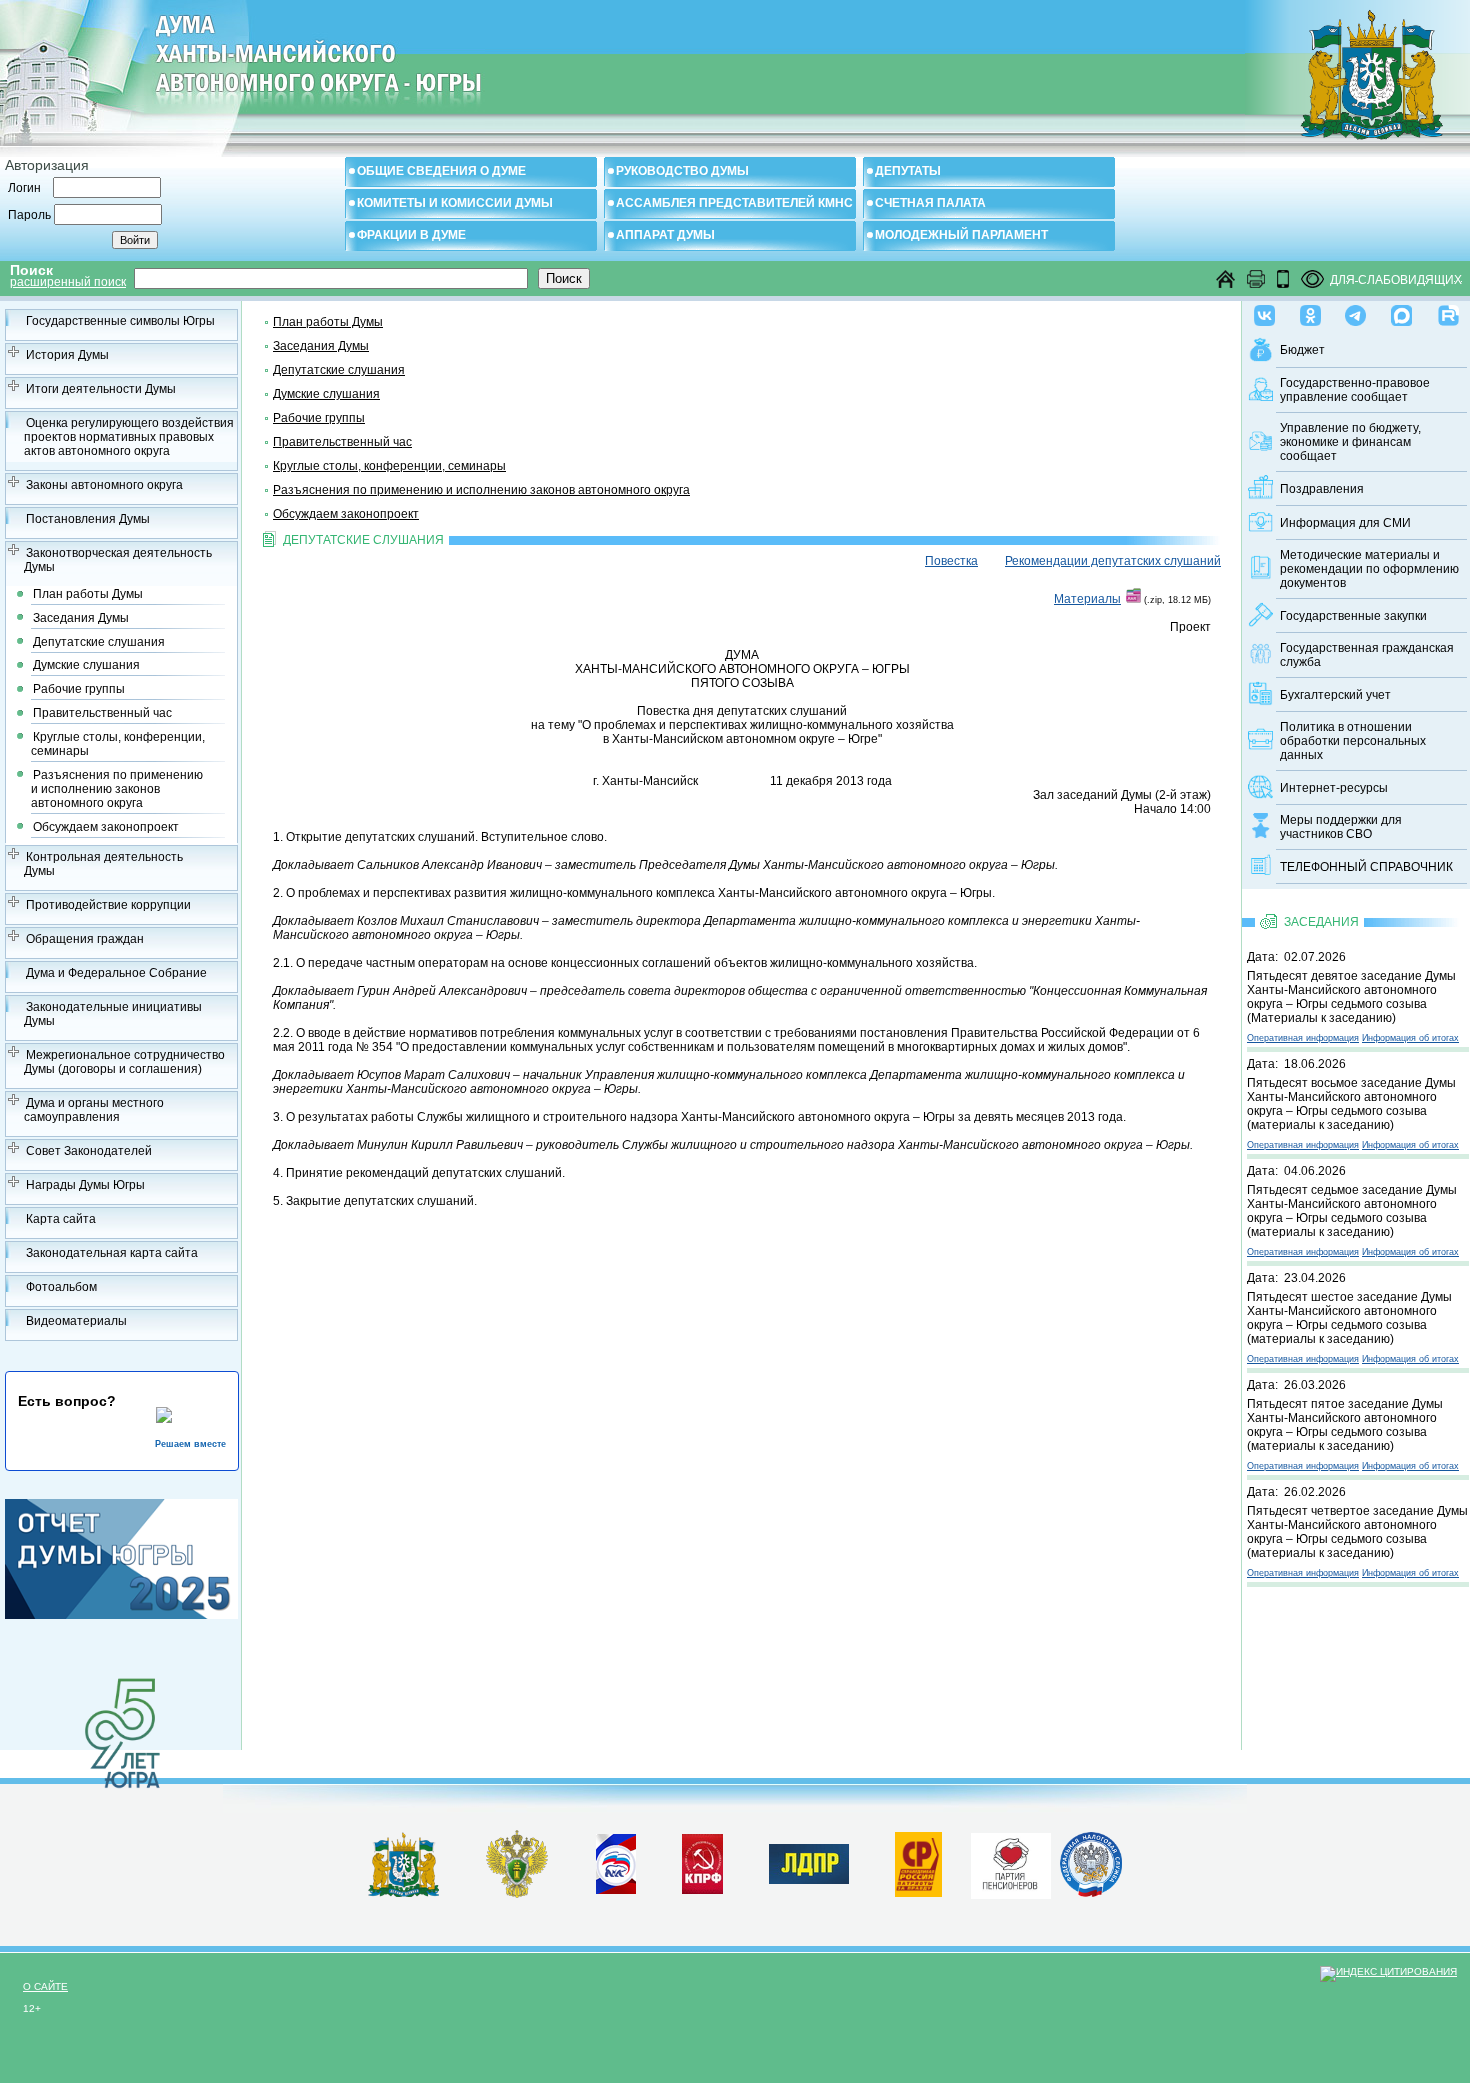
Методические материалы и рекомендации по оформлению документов (1369, 569)
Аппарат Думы (665, 235)
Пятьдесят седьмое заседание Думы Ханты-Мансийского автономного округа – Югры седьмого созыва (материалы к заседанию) (1352, 1211)
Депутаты (908, 171)
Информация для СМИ (1345, 523)
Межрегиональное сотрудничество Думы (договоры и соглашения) (124, 1062)
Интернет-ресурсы (1334, 788)
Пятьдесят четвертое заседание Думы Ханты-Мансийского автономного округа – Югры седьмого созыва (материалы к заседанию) (1357, 1532)
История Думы (67, 355)
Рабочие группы (79, 689)
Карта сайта (61, 1219)
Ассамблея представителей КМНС (734, 203)
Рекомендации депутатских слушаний (1113, 561)
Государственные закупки (1353, 616)
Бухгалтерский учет (1335, 695)
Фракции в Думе (411, 235)
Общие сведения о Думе (441, 171)
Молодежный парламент (961, 235)
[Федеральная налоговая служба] (1091, 1893)
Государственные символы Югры (120, 321)
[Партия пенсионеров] (1011, 1862)
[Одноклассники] (1310, 311)
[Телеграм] (1355, 311)
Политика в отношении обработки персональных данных (1353, 741)
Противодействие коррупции (108, 905)
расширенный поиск (68, 282)
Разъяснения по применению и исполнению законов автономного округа (117, 789)
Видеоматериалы (76, 1321)
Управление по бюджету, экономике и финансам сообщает (1350, 442)
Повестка (951, 561)
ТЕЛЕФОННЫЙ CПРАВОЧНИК (1366, 867)
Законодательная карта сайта (112, 1253)
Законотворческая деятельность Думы (118, 560)
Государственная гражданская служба (1367, 655)
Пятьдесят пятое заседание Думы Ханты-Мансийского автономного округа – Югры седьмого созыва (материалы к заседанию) (1345, 1425)
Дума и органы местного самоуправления (94, 1110)
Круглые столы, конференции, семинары (118, 744)
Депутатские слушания (99, 642)
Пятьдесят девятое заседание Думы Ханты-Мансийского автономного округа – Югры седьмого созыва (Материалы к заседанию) (1351, 997)
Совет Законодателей (89, 1151)
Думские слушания (86, 665)
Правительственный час (102, 713)
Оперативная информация (1303, 1038)
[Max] (1401, 311)
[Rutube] (1448, 311)
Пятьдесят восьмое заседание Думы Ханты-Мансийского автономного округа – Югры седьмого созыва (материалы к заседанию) (1351, 1104)
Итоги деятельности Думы (101, 389)
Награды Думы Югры (85, 1185)
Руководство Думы (682, 171)
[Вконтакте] (1264, 311)
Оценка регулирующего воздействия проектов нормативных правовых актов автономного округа (129, 437)
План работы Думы (88, 594)
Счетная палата (930, 203)
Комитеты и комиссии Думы (455, 203)
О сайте (45, 1986)
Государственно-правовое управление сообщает (1355, 390)
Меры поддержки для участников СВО (1341, 827)
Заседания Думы (81, 618)
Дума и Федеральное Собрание (116, 973)
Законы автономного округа (104, 485)
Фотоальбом (61, 1287)
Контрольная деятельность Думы (103, 864)
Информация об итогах (1410, 1038)
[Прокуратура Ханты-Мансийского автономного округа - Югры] (517, 1894)
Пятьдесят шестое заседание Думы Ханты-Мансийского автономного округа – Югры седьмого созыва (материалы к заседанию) (1349, 1318)
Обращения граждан (85, 939)
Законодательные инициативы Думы (113, 1014)
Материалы (1087, 599)
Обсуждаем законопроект (106, 827)
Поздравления (1322, 489)
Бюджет (1302, 350)
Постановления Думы (88, 519)
